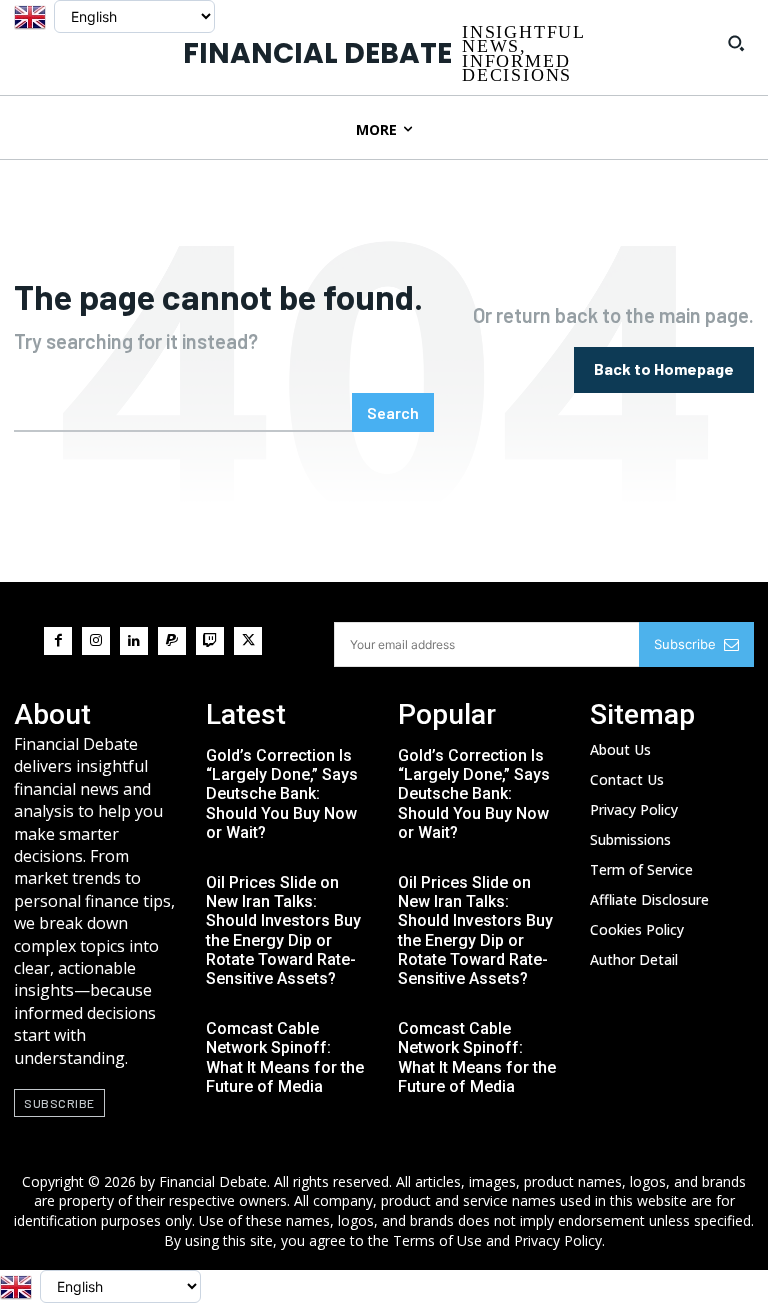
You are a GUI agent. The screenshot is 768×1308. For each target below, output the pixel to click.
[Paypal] (172, 641)
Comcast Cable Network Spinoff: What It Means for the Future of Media (285, 1057)
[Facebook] (58, 641)
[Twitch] (210, 641)
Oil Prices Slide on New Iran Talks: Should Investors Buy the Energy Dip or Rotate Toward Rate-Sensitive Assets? (283, 930)
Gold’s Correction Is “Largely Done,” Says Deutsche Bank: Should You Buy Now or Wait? (282, 794)
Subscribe (685, 644)
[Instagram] (96, 641)
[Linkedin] (134, 641)
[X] (248, 641)
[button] (736, 43)
